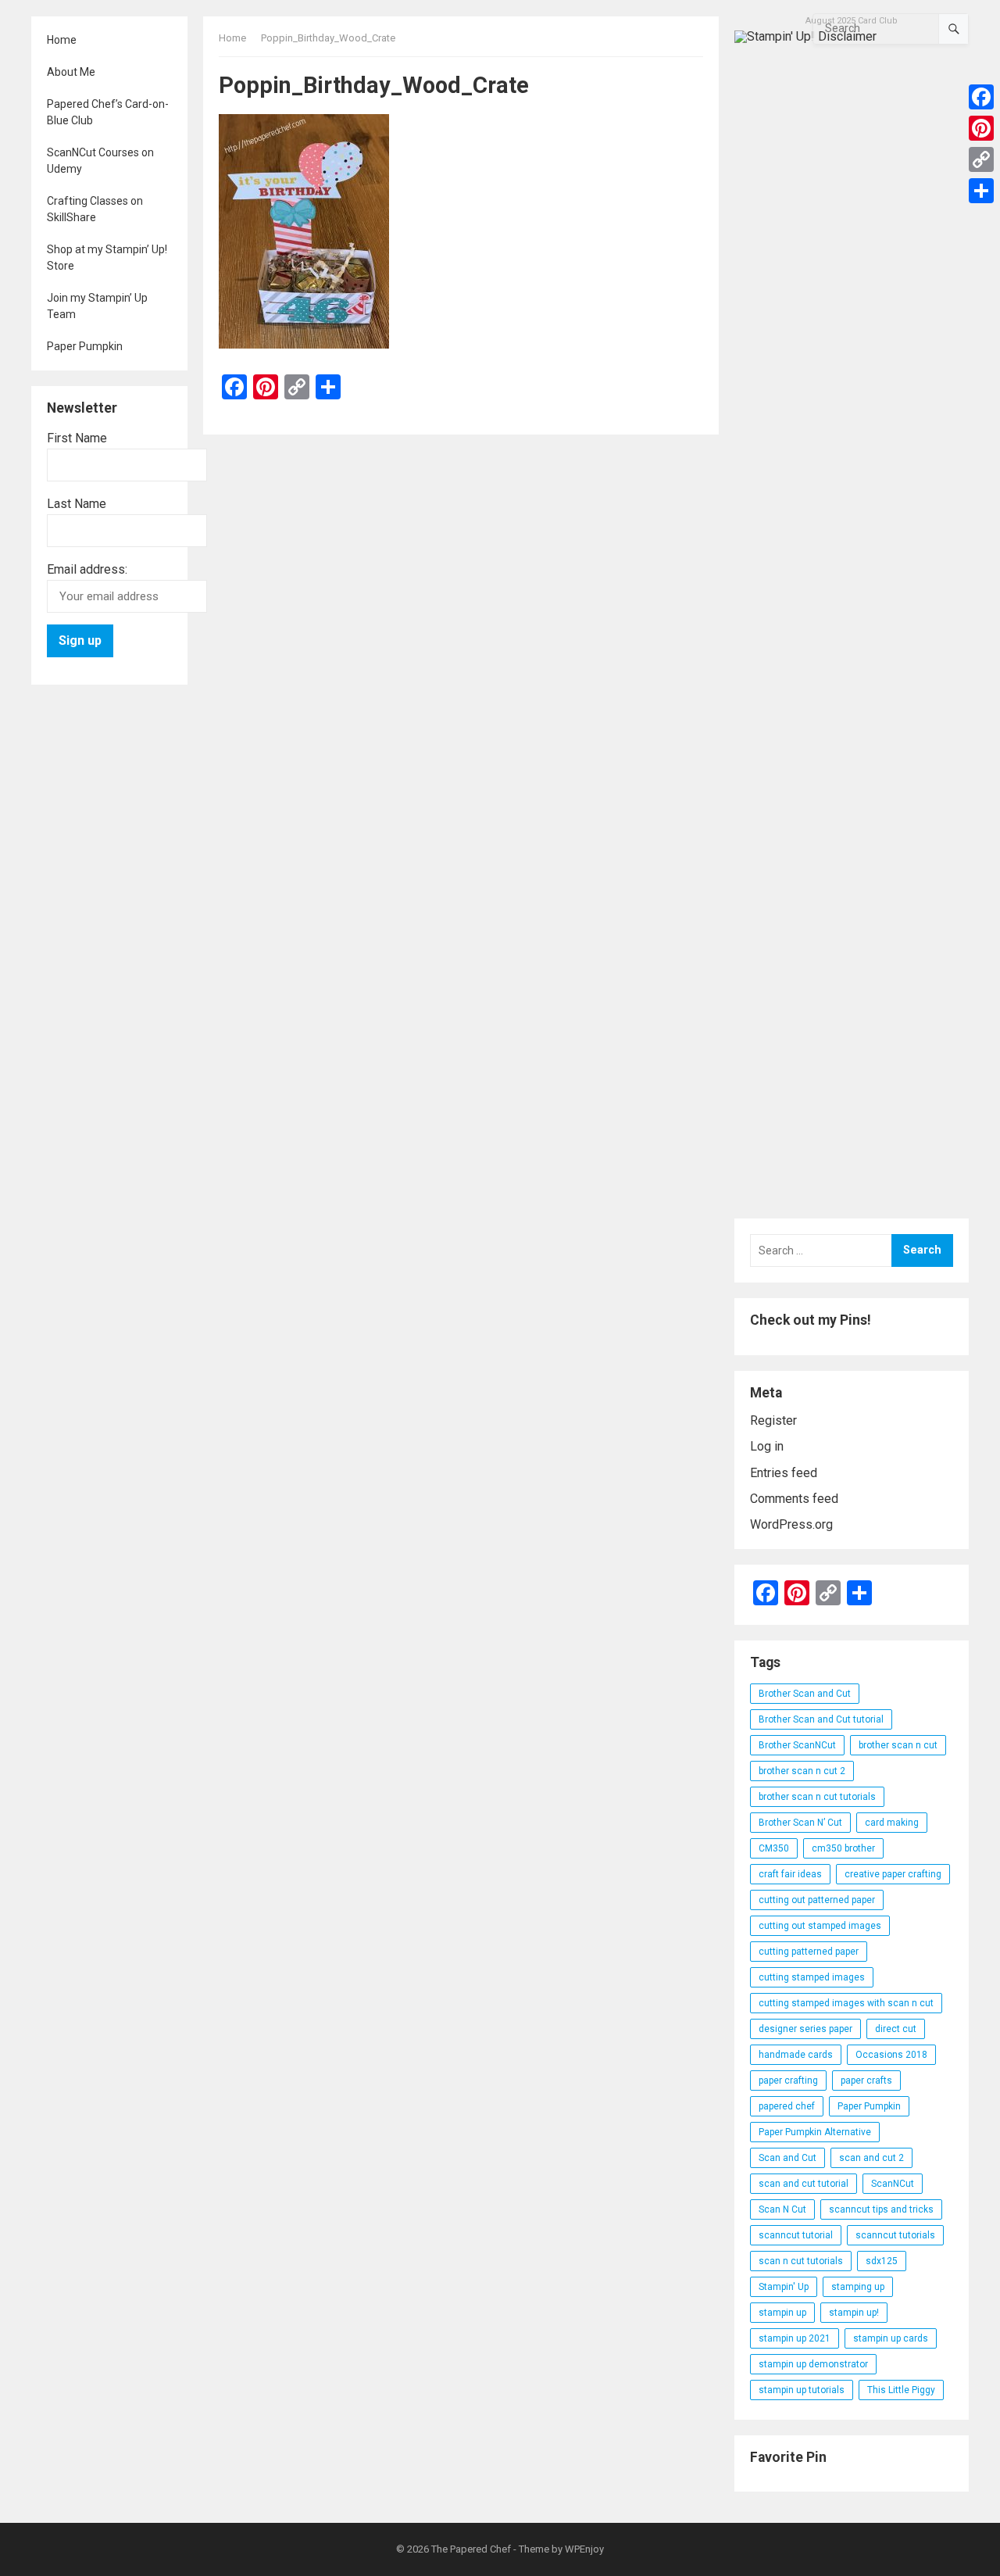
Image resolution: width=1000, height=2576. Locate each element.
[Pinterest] (981, 128)
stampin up (782, 2313)
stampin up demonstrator (813, 2364)
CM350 (774, 1848)
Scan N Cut (782, 2209)
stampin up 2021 (795, 2338)
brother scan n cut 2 (802, 1771)
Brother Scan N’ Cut (800, 1823)
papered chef (787, 2106)
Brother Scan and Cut (805, 1694)
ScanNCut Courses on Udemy (100, 161)
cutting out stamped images (820, 1926)
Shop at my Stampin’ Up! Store (107, 258)
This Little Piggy (901, 2390)
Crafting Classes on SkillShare (95, 209)
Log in (767, 1446)
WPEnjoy (584, 2549)
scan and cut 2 (871, 2158)
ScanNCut (893, 2184)
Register (773, 1420)
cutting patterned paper (809, 1952)
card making (892, 1823)
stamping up (858, 2287)
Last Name (77, 504)
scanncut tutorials (895, 2235)
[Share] (981, 191)
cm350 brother (843, 1848)
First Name (77, 438)
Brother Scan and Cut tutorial (821, 1719)
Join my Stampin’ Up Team (97, 306)
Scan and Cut (787, 2158)
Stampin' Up (784, 2287)
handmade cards (796, 2055)
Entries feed (784, 1473)
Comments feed (794, 1499)
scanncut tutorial (796, 2235)
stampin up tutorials (802, 2390)
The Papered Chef (471, 2549)
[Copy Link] (981, 159)
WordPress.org (791, 1524)
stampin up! (854, 2313)
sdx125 (882, 2261)
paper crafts (866, 2080)
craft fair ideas (790, 1874)
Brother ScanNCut (797, 1745)
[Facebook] (981, 97)
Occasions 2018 (891, 2055)
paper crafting (788, 2080)
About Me (71, 72)
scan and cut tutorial (804, 2184)
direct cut (896, 2029)
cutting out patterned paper (817, 1900)
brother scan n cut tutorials (817, 1797)
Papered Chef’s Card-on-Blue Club (108, 112)
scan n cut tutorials (801, 2261)
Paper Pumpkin (85, 346)
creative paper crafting (893, 1874)
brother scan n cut (898, 1745)
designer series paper (805, 2029)
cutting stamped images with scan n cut (846, 2003)
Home (62, 40)
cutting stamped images (812, 1977)
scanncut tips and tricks (881, 2209)
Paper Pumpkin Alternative (815, 2132)
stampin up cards (891, 2338)
